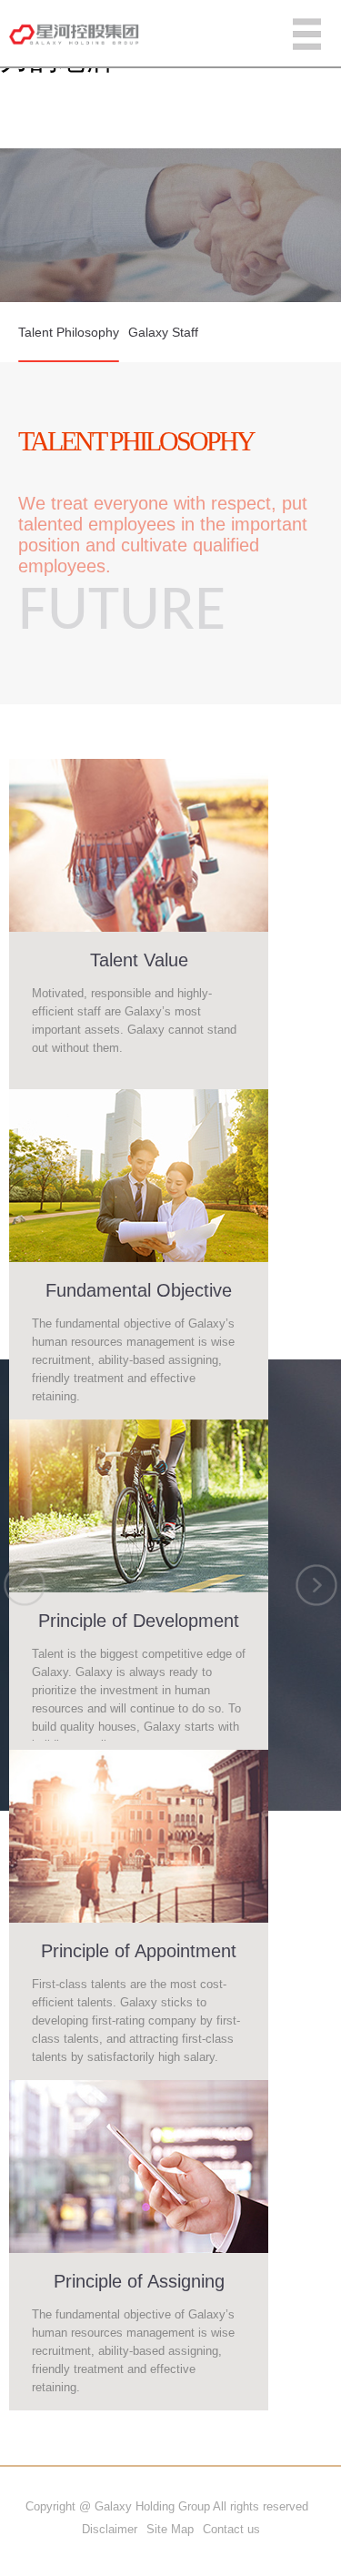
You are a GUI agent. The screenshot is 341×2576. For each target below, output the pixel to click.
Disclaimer (110, 2529)
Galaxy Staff (163, 332)
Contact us (231, 2529)
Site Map (170, 2529)
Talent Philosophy (69, 332)
